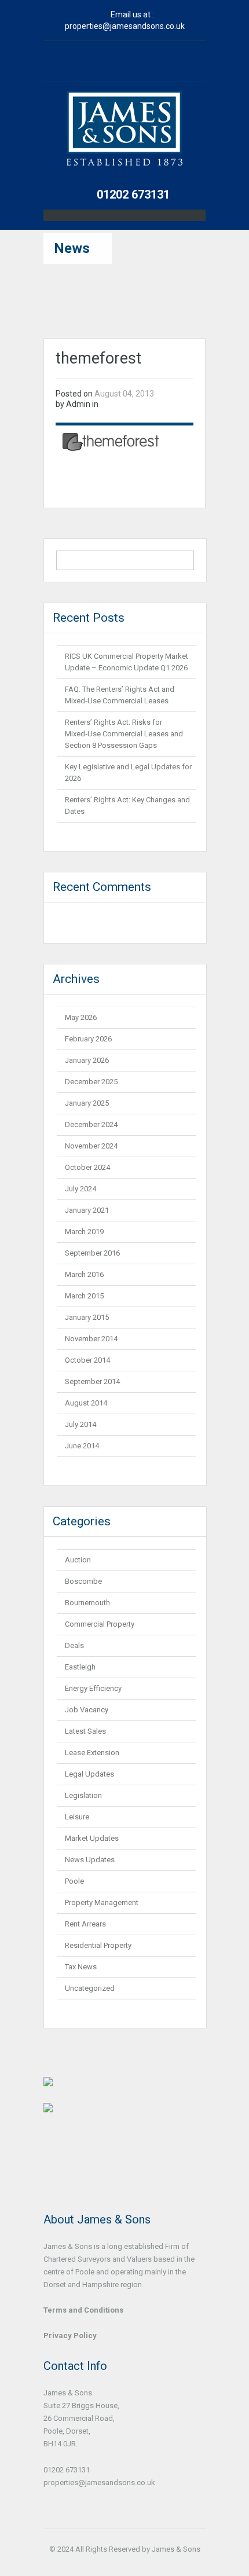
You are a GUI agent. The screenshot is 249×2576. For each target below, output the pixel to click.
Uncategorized (90, 1988)
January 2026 (87, 1060)
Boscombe (83, 1581)
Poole (74, 1881)
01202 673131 (133, 195)
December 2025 (91, 1082)
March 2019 (84, 1232)
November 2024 (91, 1146)
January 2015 (87, 1317)
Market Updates (92, 1838)
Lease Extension (92, 1753)
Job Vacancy (87, 1710)
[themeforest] (111, 441)
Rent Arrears (85, 1924)
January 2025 (87, 1103)
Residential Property (98, 1945)
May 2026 (81, 1017)
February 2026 (88, 1039)
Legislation (83, 1795)
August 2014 (86, 1403)
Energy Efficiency (93, 1688)
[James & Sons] (124, 136)
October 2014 (87, 1360)
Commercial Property (100, 1624)
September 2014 (92, 1381)
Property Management (102, 1902)
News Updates (90, 1860)
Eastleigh (80, 1667)
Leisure (77, 1817)
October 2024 (87, 1167)
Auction (78, 1560)
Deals (74, 1645)
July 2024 (80, 1189)
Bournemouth (87, 1603)
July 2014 (80, 1424)
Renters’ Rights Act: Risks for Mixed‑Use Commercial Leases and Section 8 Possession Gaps (124, 734)
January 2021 (87, 1210)
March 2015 (84, 1296)
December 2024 (91, 1124)
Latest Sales (85, 1731)
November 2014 (91, 1339)
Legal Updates (89, 1774)
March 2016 (84, 1274)
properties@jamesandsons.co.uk (125, 26)
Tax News (81, 1967)
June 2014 (82, 1446)
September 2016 (92, 1253)
